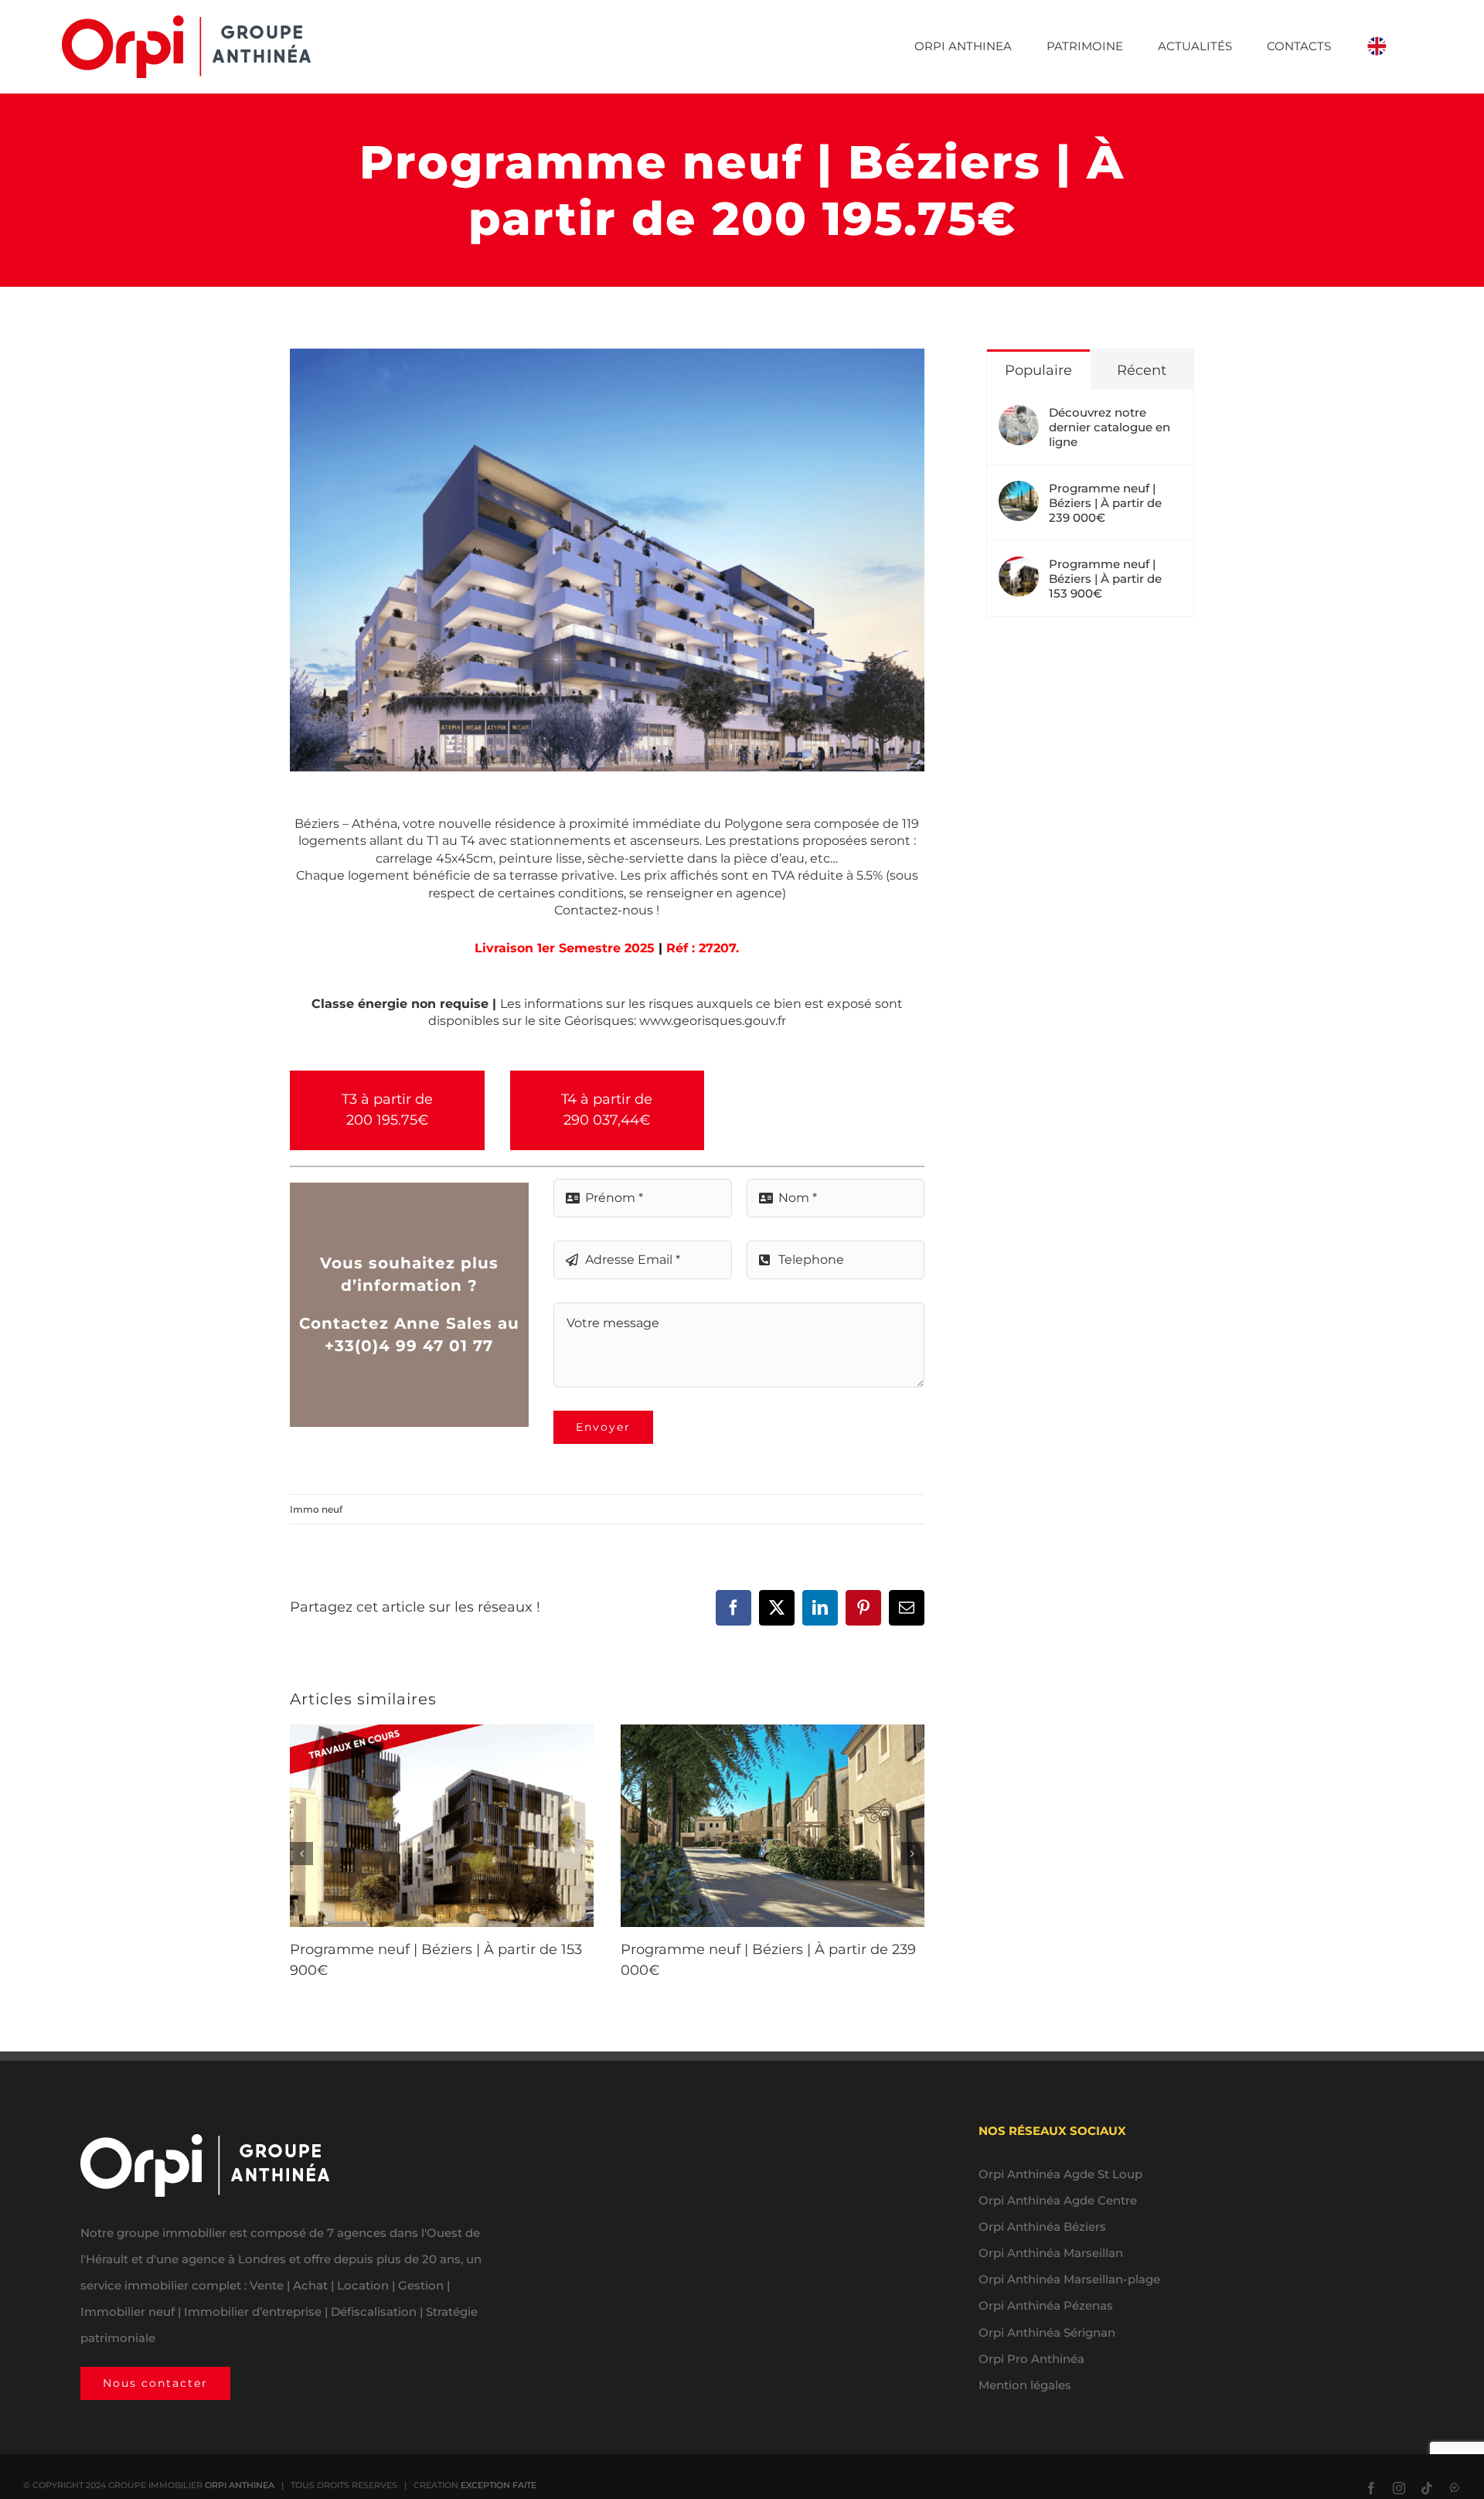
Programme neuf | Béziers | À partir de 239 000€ (1105, 503)
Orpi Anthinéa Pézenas (1046, 2305)
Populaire (1038, 370)
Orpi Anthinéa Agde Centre (1058, 2200)
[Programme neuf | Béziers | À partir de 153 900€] (1019, 569)
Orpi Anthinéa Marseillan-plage (1069, 2279)
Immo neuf (316, 1509)
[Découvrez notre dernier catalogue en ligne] (1019, 418)
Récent (1142, 370)
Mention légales (1025, 2385)
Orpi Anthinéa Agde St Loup (1060, 2174)
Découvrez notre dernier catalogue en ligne (1110, 427)
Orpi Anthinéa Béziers (1042, 2227)
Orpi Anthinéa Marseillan (1051, 2253)
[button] (301, 1854)
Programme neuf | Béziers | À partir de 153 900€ (1105, 579)
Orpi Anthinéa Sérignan (1047, 2332)
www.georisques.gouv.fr (713, 1021)
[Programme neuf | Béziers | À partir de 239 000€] (1019, 494)
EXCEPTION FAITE (499, 2485)
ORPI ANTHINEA (240, 2485)
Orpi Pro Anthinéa (1031, 2359)
